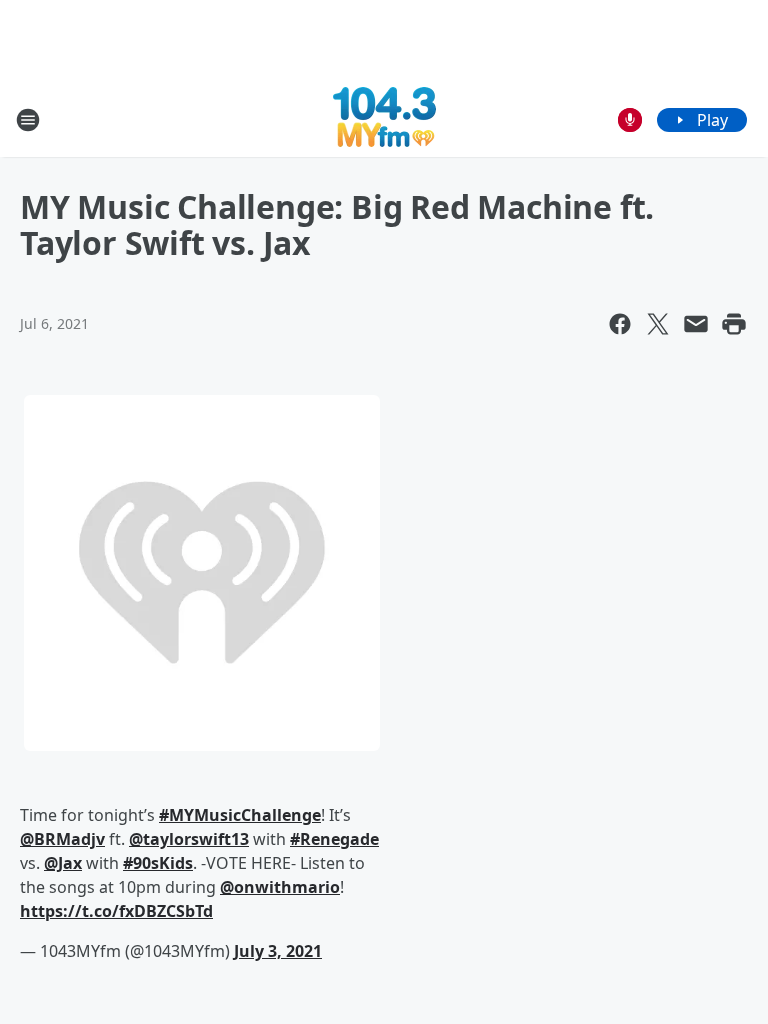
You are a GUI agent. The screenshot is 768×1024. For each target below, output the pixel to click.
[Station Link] (384, 119)
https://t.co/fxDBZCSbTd (116, 911)
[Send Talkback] (630, 120)
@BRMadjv (62, 839)
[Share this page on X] (658, 324)
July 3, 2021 (278, 951)
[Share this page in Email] (696, 324)
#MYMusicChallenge (240, 815)
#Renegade (334, 839)
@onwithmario (280, 887)
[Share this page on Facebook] (620, 324)
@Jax (63, 863)
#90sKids (158, 863)
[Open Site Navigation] (28, 120)
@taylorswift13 (189, 839)
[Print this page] (734, 324)
